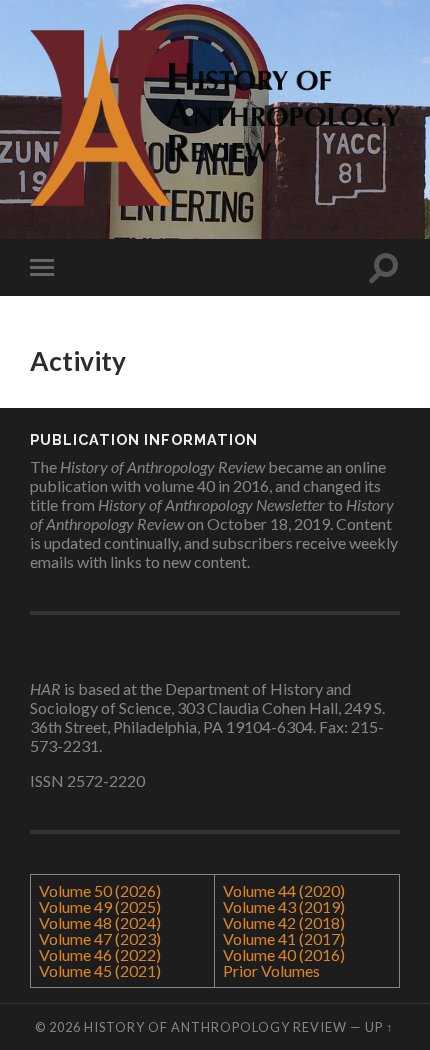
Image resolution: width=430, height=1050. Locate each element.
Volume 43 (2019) (284, 906)
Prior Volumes (271, 970)
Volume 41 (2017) (284, 938)
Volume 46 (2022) (100, 954)
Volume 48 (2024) (100, 922)
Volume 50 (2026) (100, 890)
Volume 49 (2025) (100, 906)
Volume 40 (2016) (284, 954)
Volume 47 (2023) (100, 938)
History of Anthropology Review (215, 1027)
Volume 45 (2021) (100, 970)
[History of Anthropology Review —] (215, 118)
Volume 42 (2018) (284, 922)
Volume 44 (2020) (284, 890)
